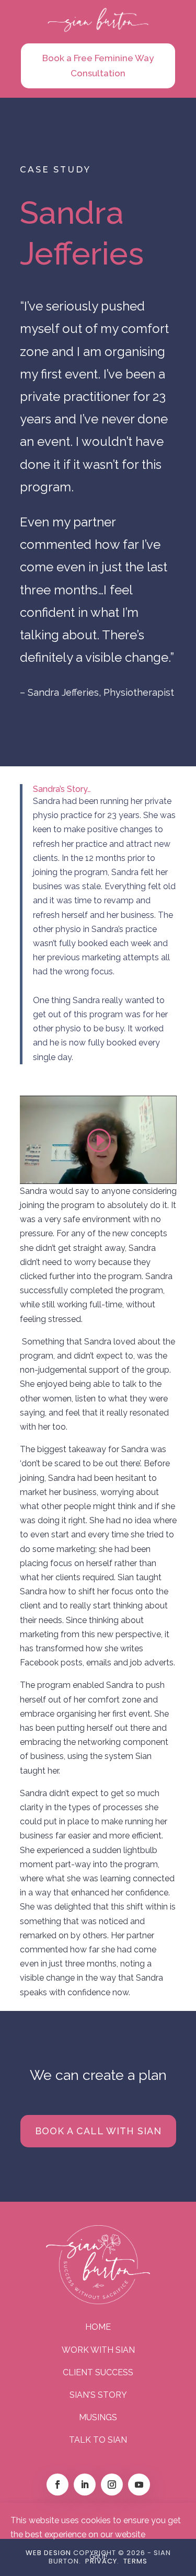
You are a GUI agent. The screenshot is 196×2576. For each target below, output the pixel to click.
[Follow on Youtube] (139, 2485)
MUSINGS (98, 2417)
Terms (135, 2561)
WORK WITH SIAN (98, 2350)
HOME (98, 2327)
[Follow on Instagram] (112, 2485)
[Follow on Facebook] (57, 2485)
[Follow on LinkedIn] (85, 2485)
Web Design (48, 2553)
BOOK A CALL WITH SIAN (98, 2131)
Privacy (101, 2561)
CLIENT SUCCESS (98, 2372)
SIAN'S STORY (98, 2395)
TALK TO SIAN (98, 2440)
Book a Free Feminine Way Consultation (98, 66)
